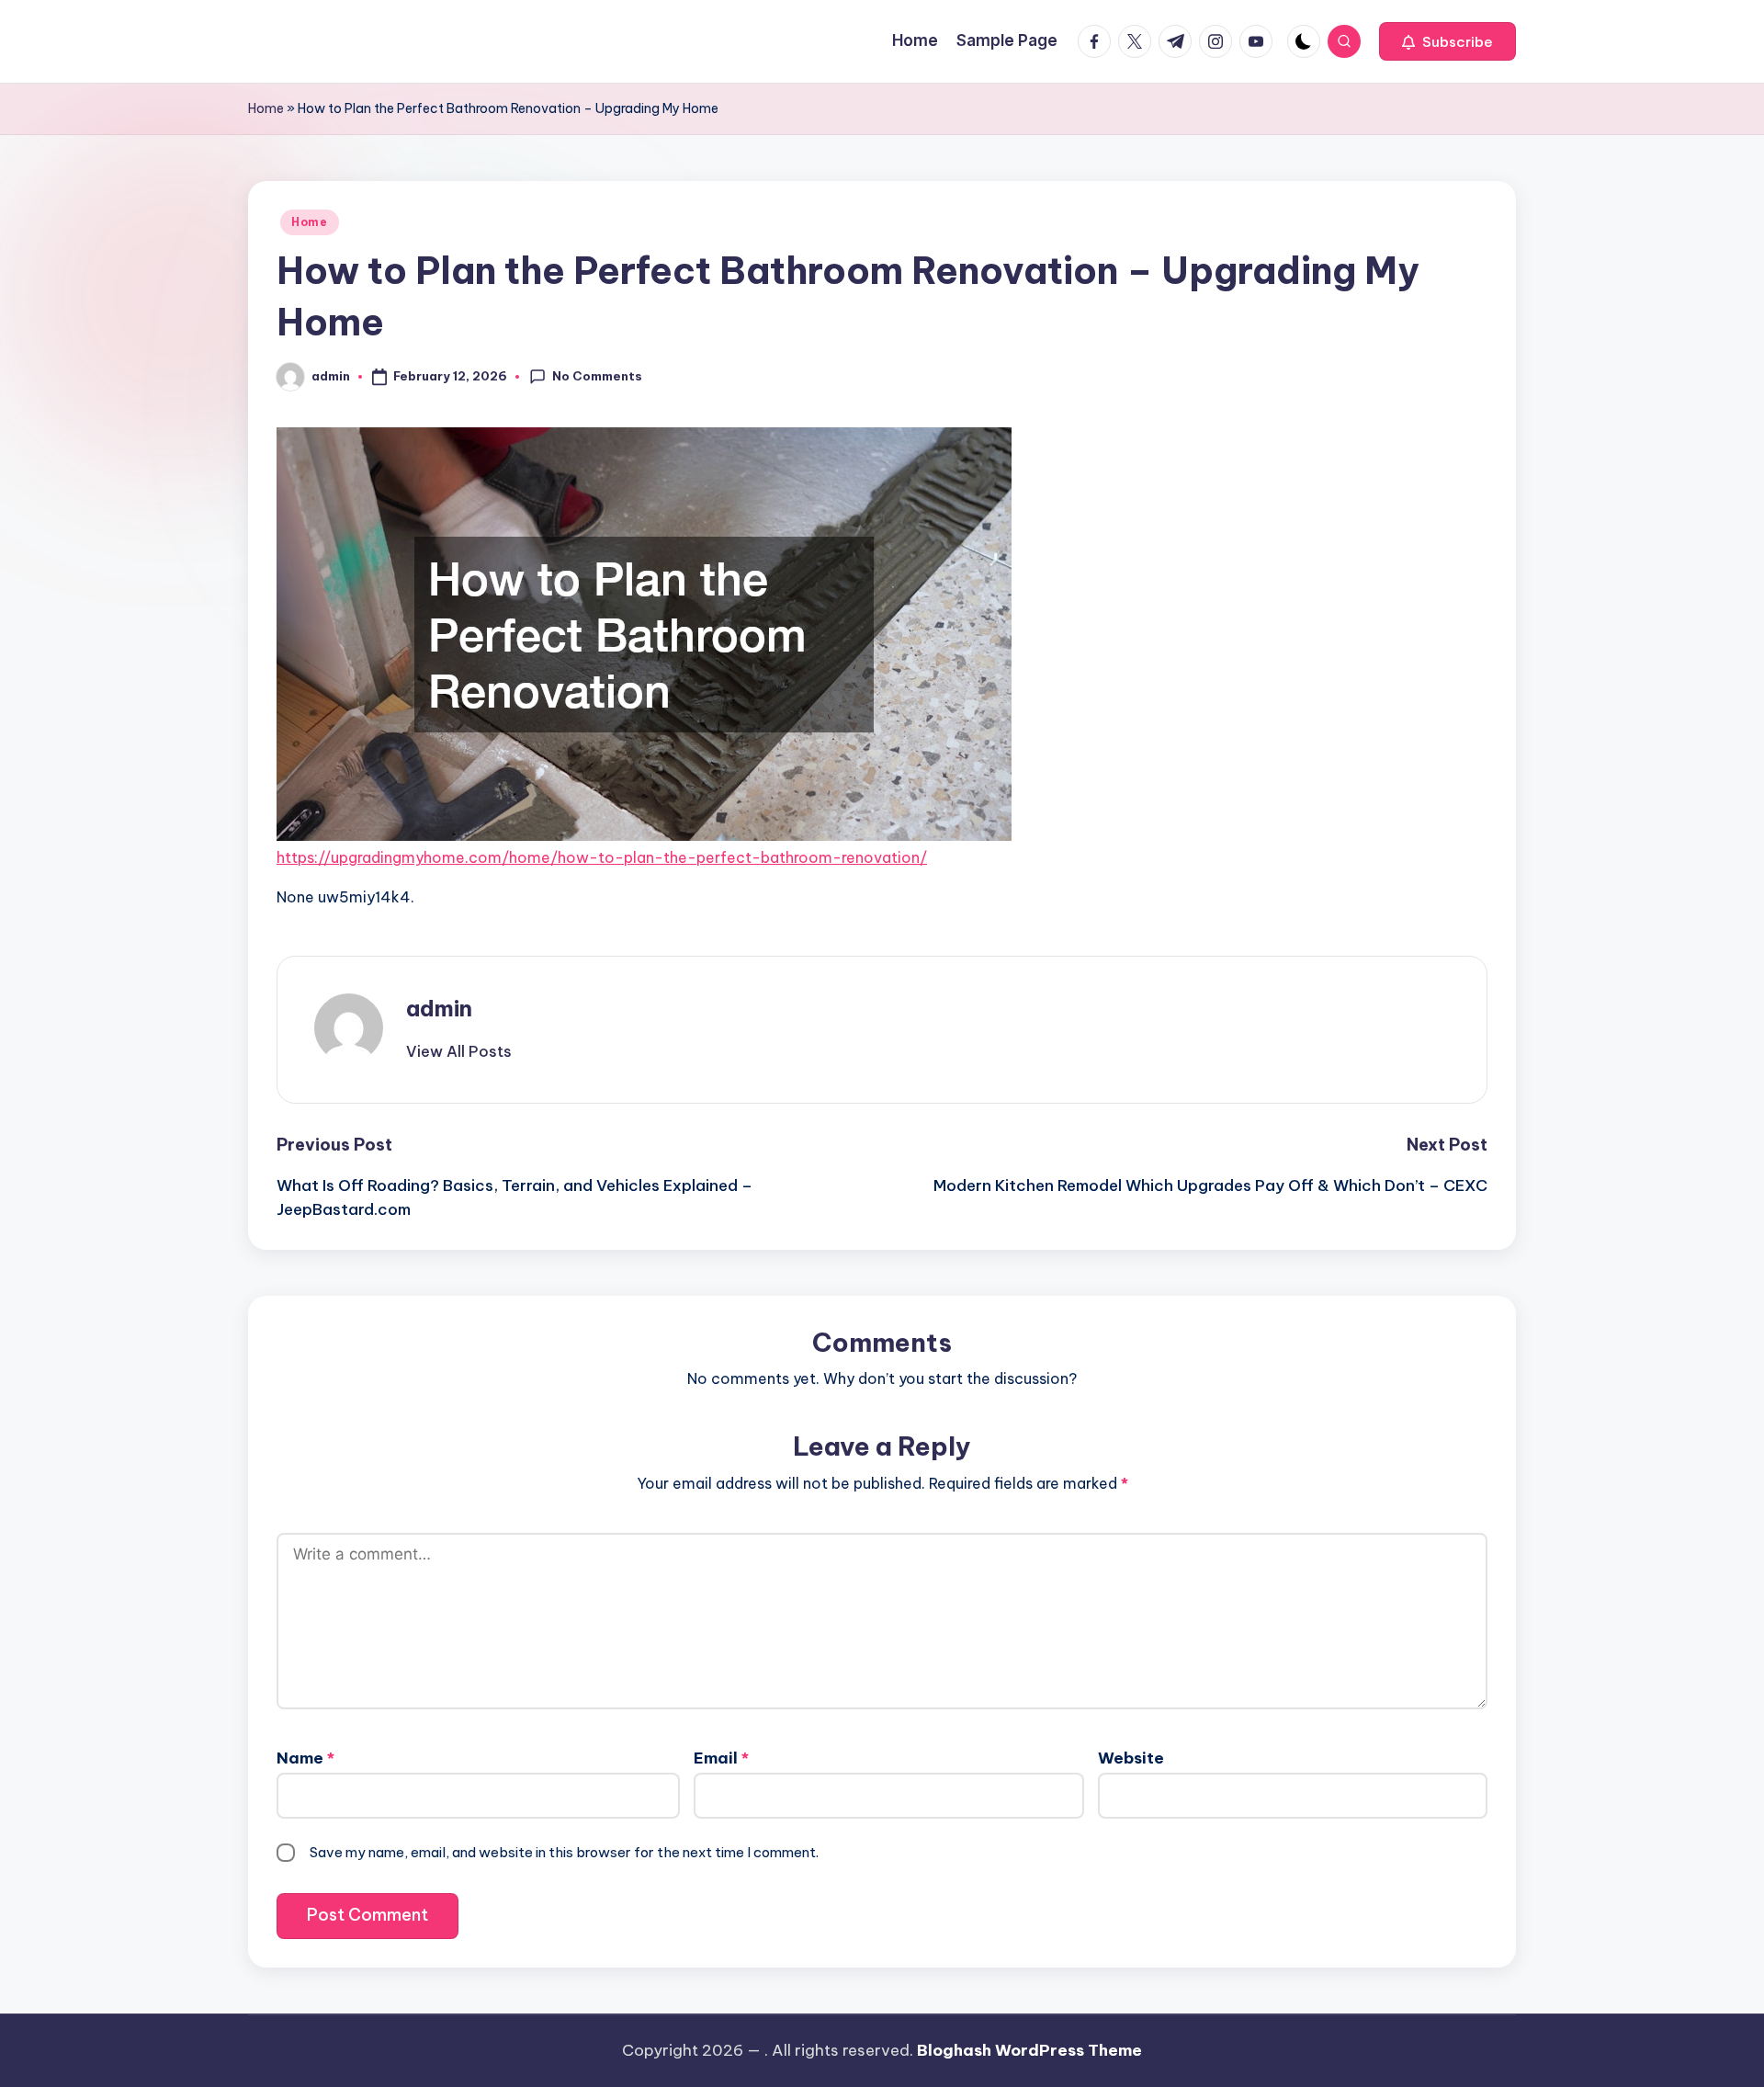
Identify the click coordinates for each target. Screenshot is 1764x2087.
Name (305, 1758)
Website (1131, 1758)
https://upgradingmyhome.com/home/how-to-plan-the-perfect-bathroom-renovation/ (602, 857)
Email (721, 1758)
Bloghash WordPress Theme (1029, 2050)
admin (439, 1008)
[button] (1447, 41)
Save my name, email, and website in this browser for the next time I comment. (564, 1852)
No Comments (597, 376)
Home (266, 108)
